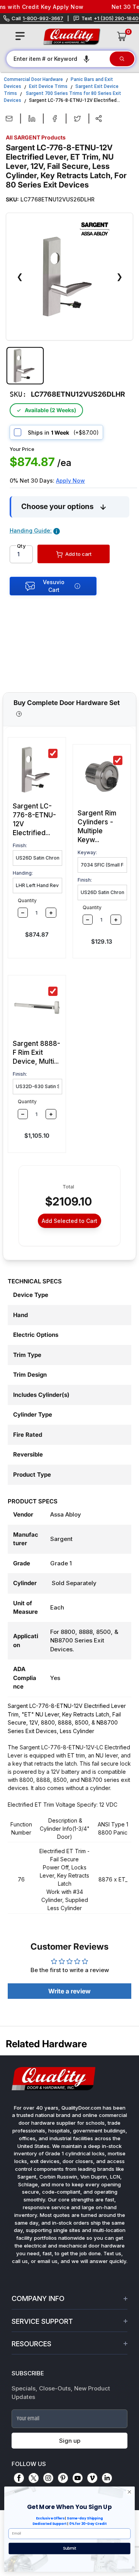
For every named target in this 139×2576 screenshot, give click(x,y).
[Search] (122, 59)
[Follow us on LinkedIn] (107, 2478)
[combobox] (58, 59)
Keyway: (87, 852)
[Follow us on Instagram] (48, 2478)
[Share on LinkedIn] (32, 119)
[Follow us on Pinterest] (63, 2478)
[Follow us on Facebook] (19, 2478)
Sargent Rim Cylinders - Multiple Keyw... (97, 826)
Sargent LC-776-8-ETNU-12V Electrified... (34, 819)
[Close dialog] (130, 2492)
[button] (86, 59)
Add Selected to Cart (69, 1221)
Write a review (69, 1991)
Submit (70, 2548)
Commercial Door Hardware (33, 79)
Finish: (20, 845)
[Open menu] (20, 36)
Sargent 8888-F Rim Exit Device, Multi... (36, 1052)
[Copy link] (99, 119)
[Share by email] (9, 119)
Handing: (23, 873)
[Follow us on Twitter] (34, 2478)
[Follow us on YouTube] (78, 2478)
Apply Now (70, 481)
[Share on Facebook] (55, 119)
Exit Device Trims (48, 86)
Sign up (70, 2441)
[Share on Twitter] (77, 119)
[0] (122, 36)
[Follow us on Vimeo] (92, 2478)
